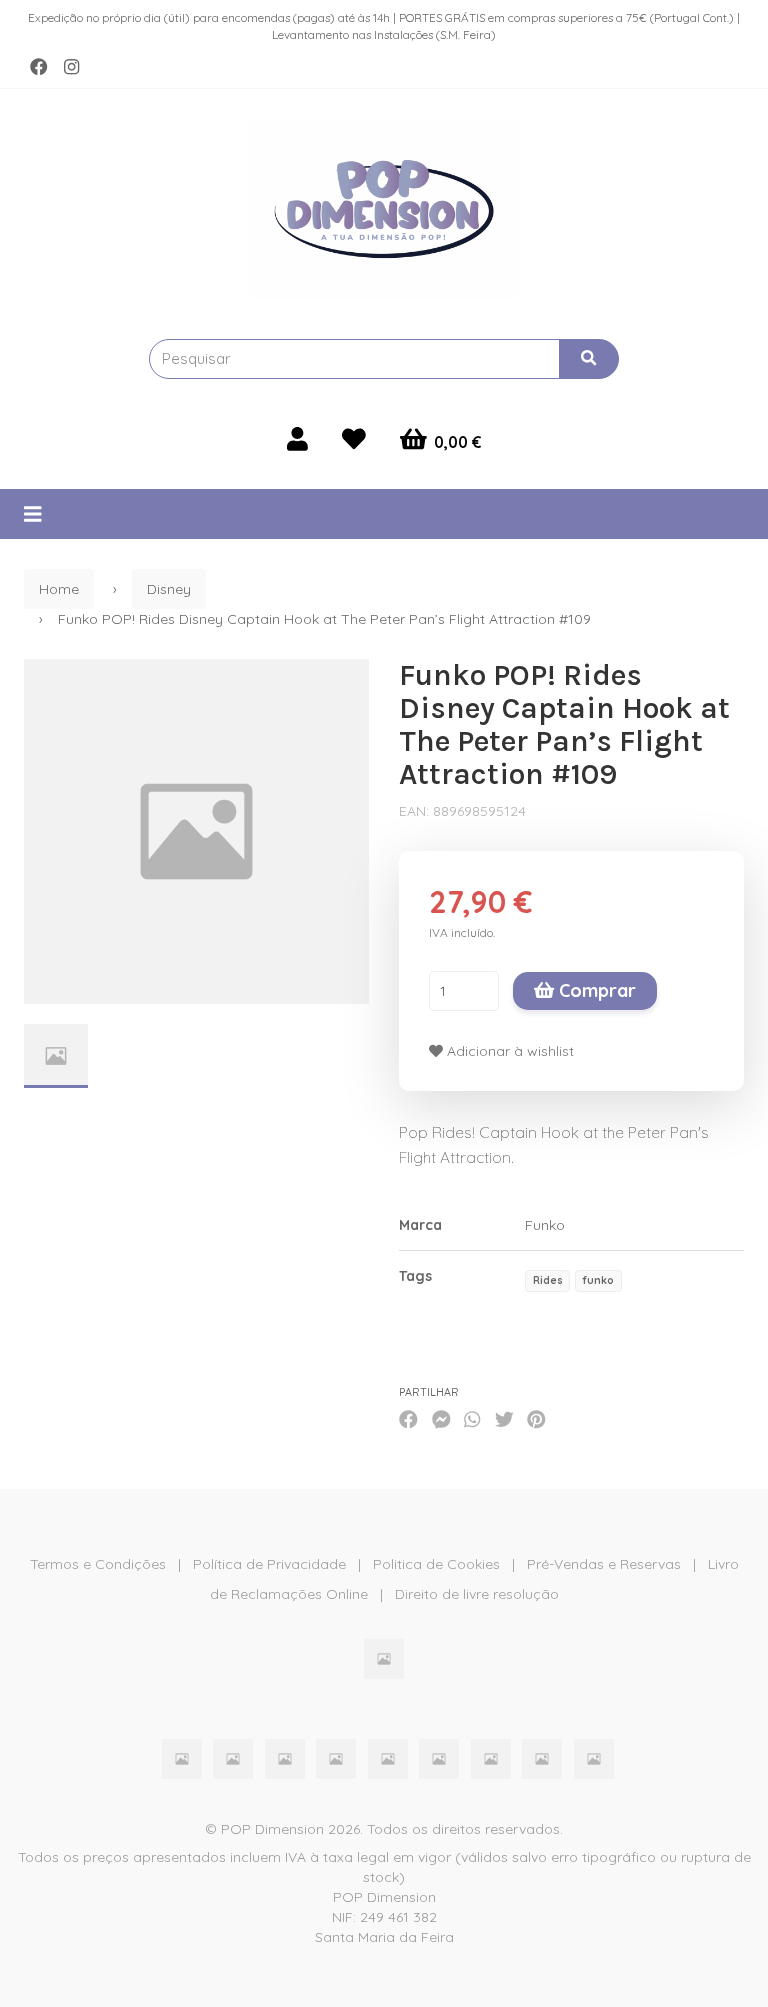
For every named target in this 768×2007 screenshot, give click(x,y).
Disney (169, 589)
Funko (545, 1225)
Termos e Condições (98, 1564)
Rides (548, 1280)
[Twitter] (504, 1419)
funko (598, 1280)
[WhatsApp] (472, 1419)
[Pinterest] (536, 1419)
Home (59, 589)
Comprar (595, 990)
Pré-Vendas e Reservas (604, 1564)
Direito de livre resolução (477, 1594)
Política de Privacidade (269, 1564)
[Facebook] (39, 67)
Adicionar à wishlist (508, 1051)
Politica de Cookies (436, 1564)
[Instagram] (71, 67)
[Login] (297, 439)
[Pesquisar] (589, 359)
